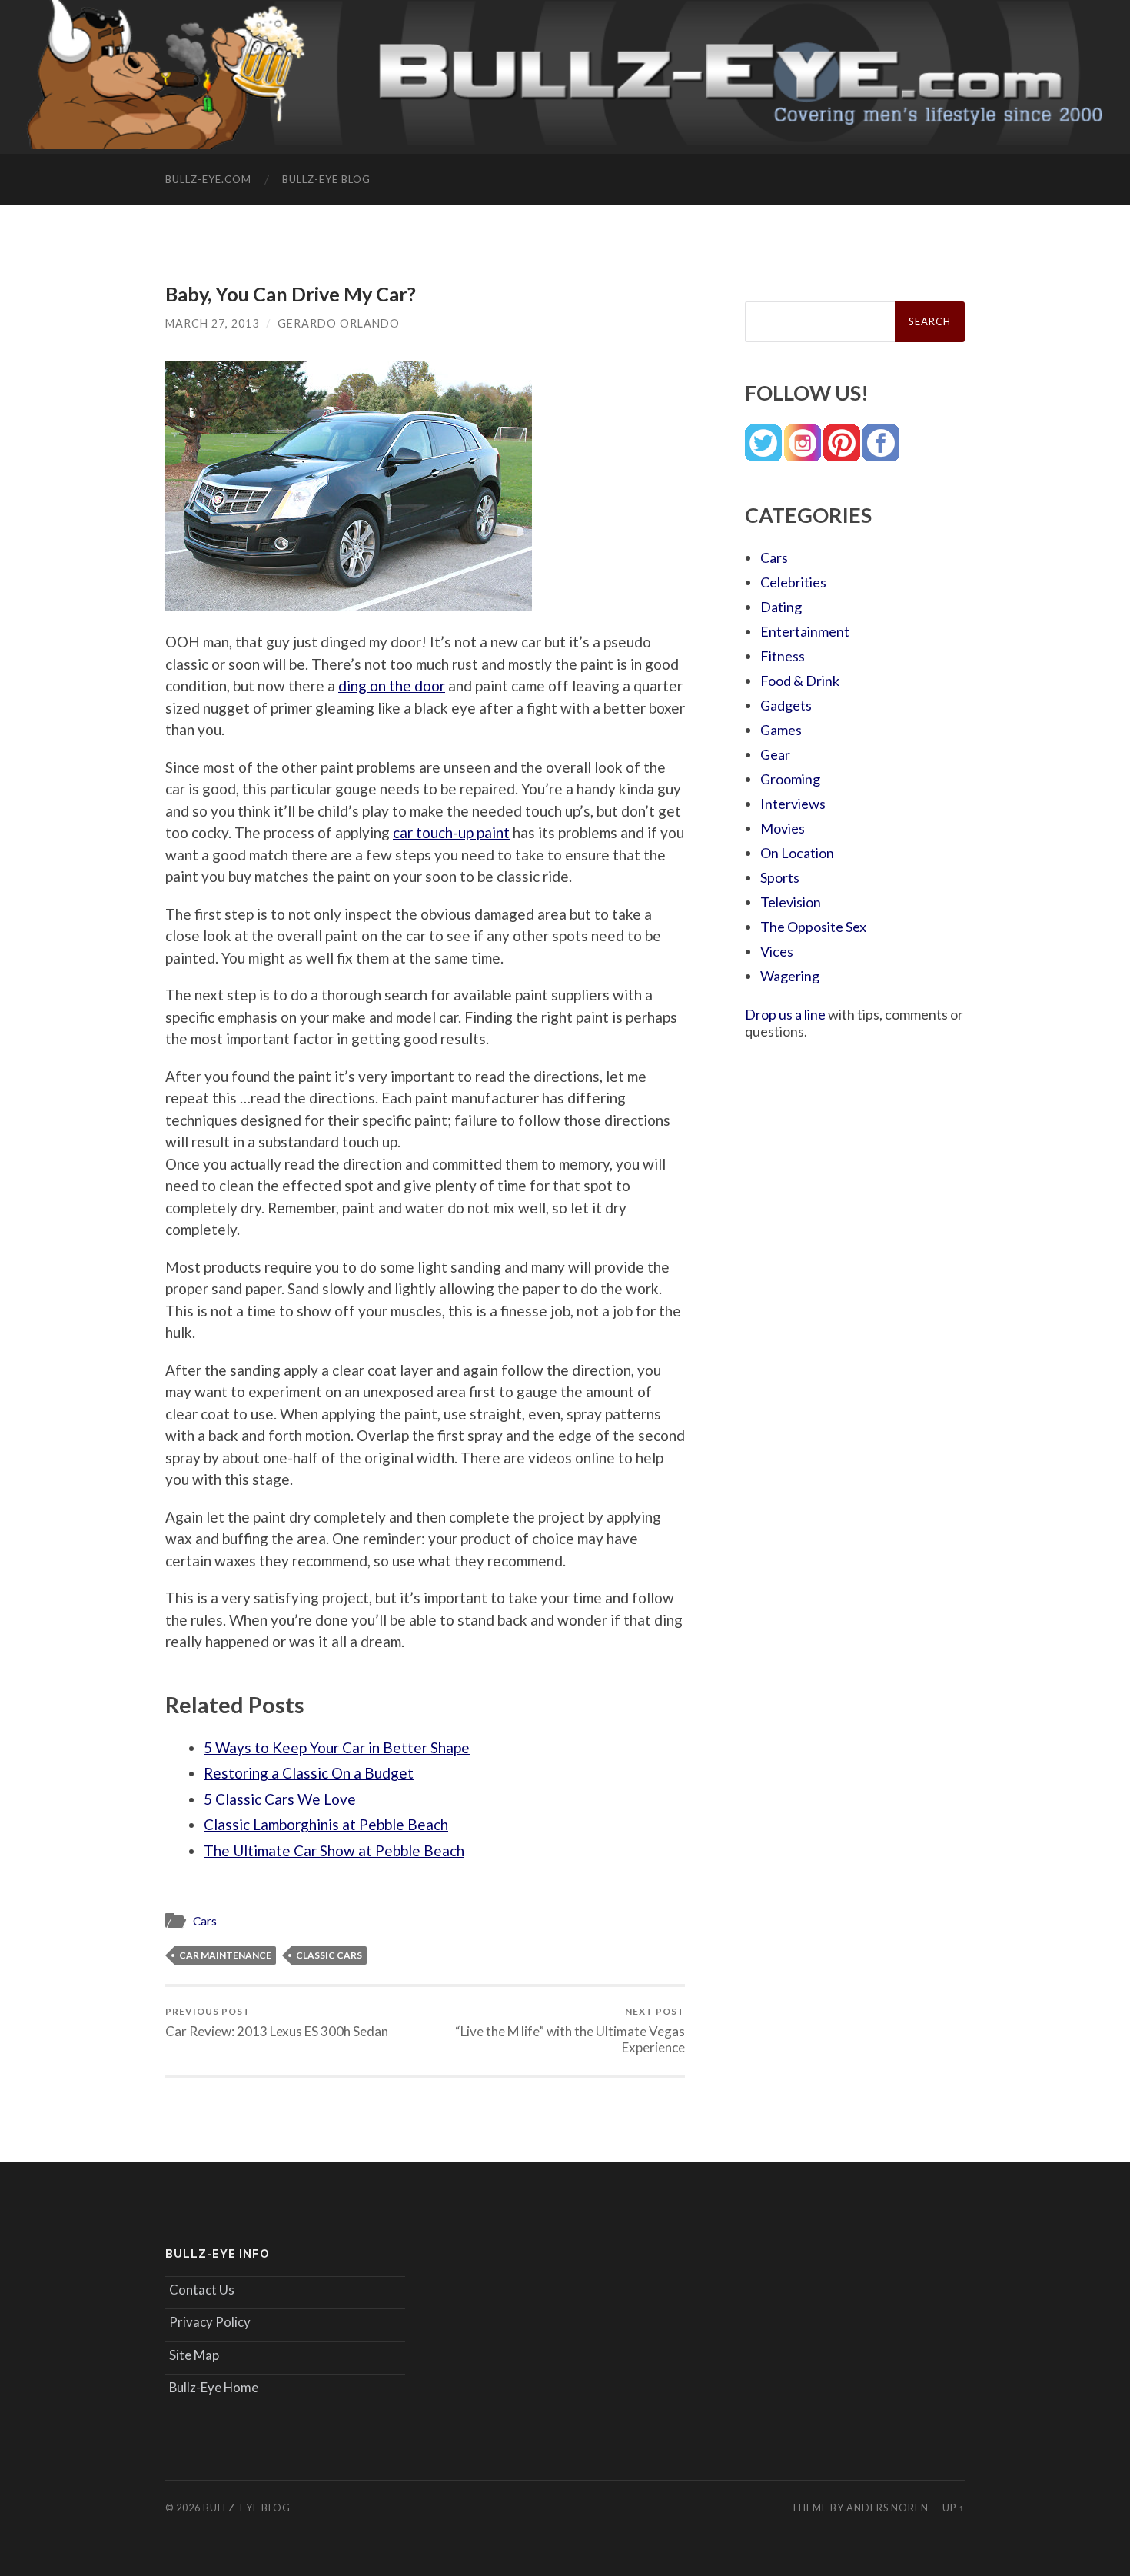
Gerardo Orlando (339, 323)
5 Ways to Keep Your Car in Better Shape (337, 1747)
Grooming (790, 779)
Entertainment (805, 631)
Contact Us (202, 2290)
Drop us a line (785, 1014)
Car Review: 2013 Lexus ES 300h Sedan (277, 2022)
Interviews (793, 804)
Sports (780, 877)
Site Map (194, 2355)
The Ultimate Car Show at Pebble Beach (334, 1850)
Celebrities (793, 582)
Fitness (783, 656)
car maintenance (225, 1955)
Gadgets (786, 705)
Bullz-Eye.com (208, 179)
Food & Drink (800, 681)
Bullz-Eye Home (214, 2387)
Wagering (790, 976)
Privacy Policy (210, 2322)
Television (791, 902)
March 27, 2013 (212, 323)
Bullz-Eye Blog (326, 179)
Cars (205, 1921)
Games (781, 730)
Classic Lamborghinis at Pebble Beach (326, 1824)
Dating (781, 607)
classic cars (329, 1955)
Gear (775, 754)
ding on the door (392, 686)
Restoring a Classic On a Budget (309, 1773)
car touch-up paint (451, 832)
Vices (777, 951)
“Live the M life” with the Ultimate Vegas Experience (570, 2030)
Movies (783, 828)
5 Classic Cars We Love (280, 1799)
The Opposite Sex (813, 927)
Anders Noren (887, 2508)
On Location (797, 853)
